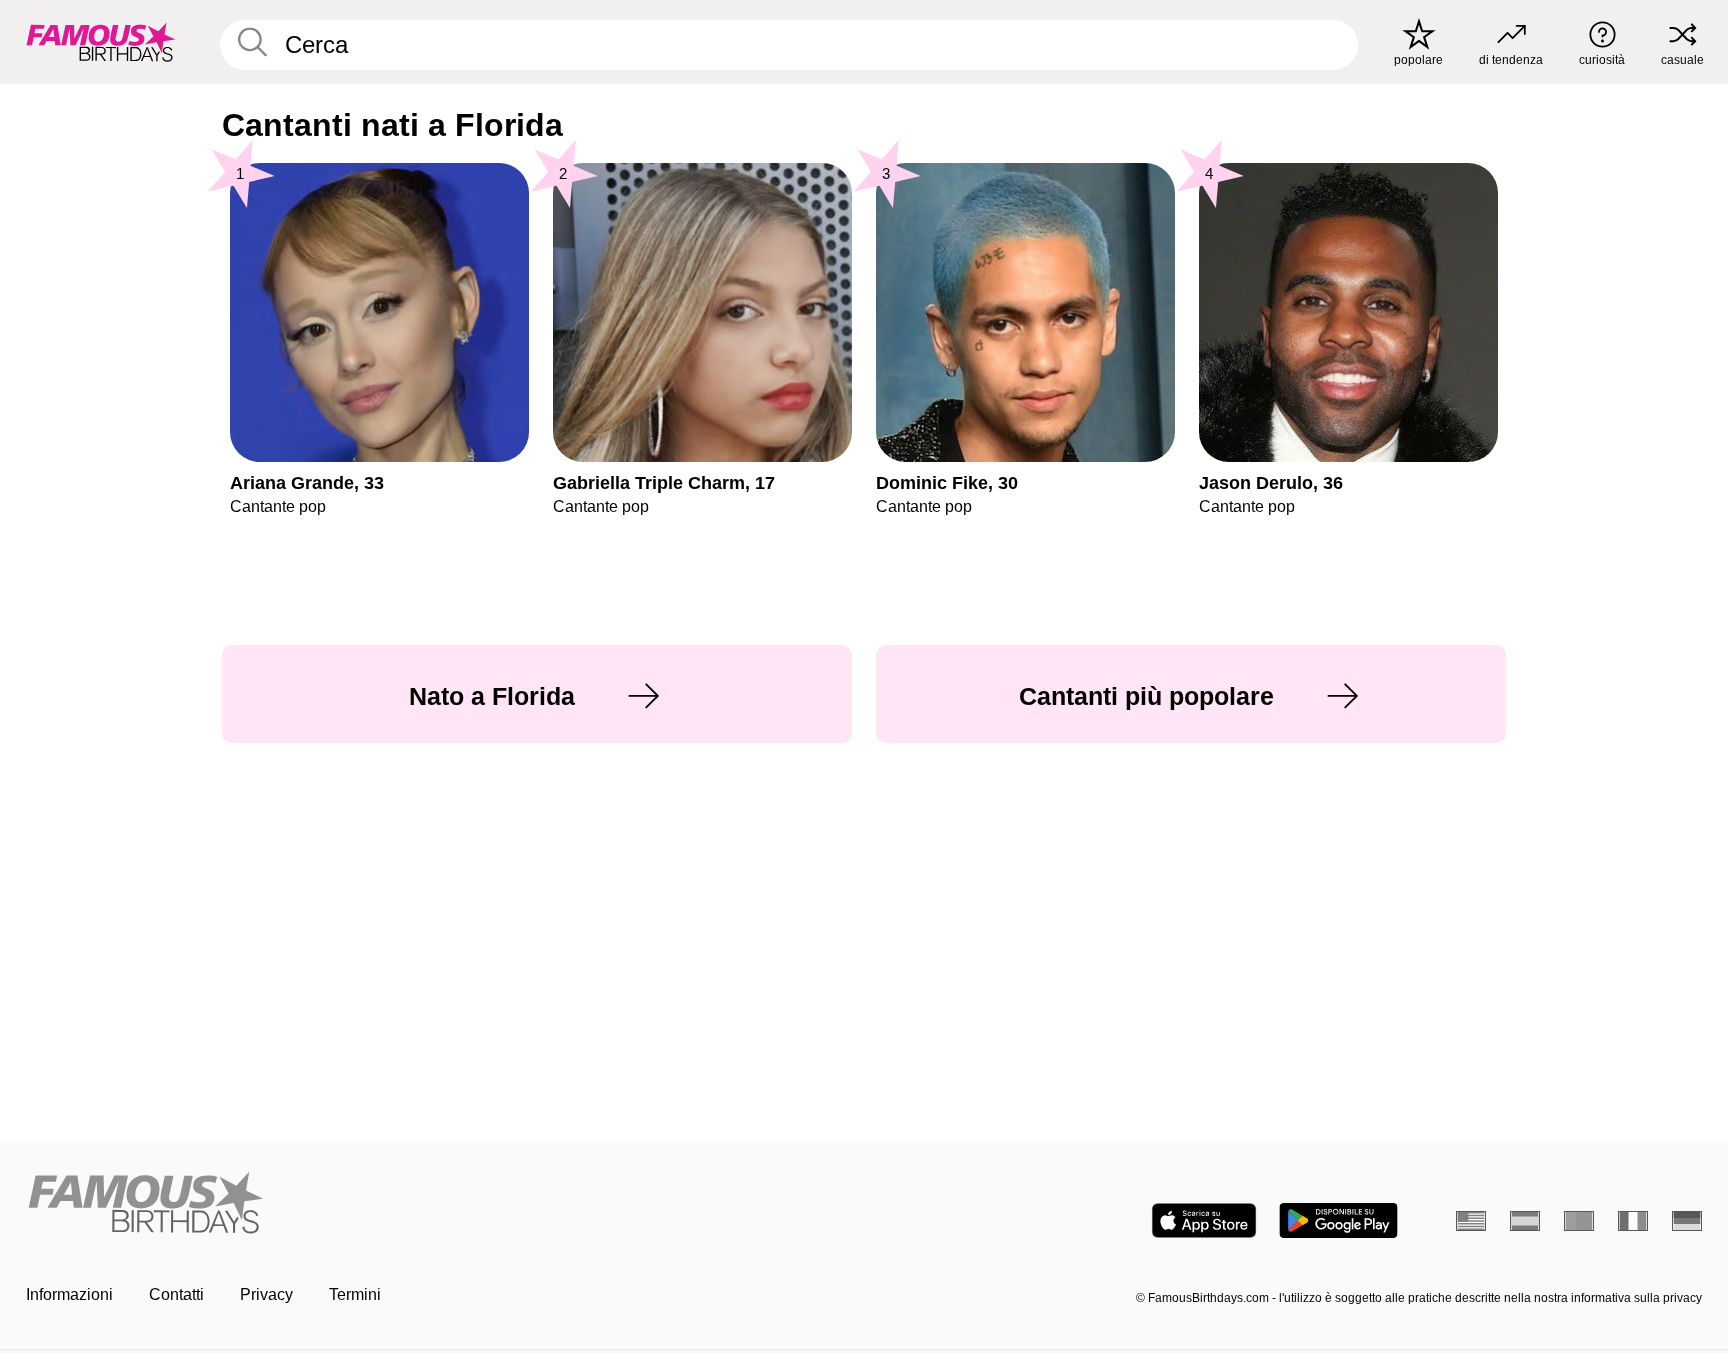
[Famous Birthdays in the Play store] (1338, 1220)
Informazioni (69, 1294)
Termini (355, 1294)
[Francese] (1633, 1221)
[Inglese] (1471, 1221)
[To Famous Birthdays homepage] (101, 42)
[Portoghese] (1579, 1221)
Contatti (176, 1294)
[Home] (439, 1204)
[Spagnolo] (1525, 1221)
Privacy (266, 1294)
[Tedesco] (1687, 1221)
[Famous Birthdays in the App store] (1204, 1220)
